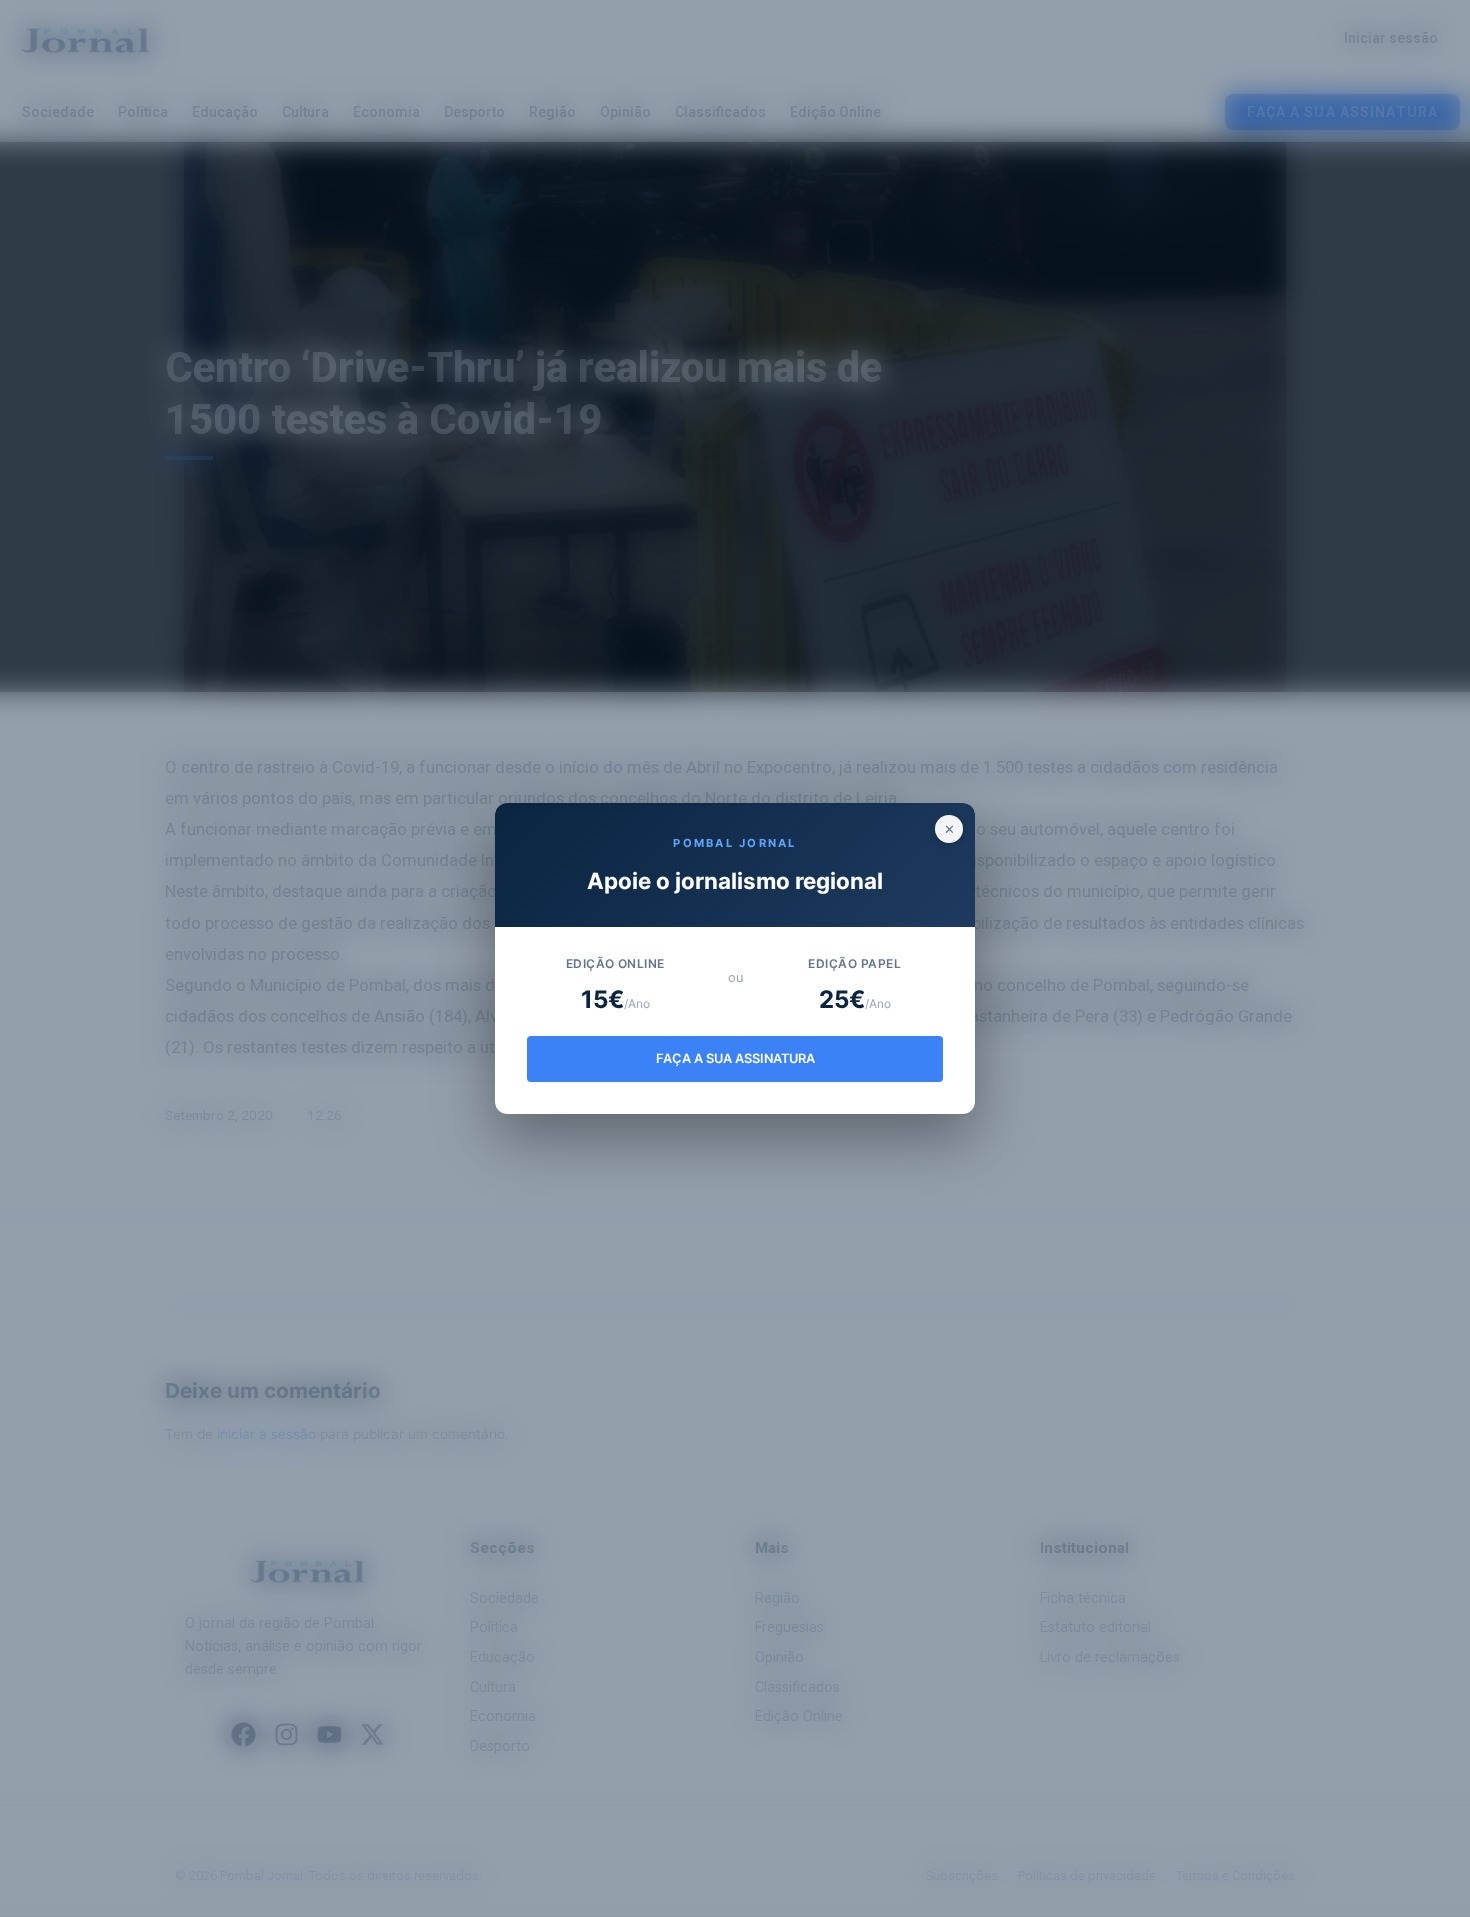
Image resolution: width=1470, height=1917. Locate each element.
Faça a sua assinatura (735, 1058)
